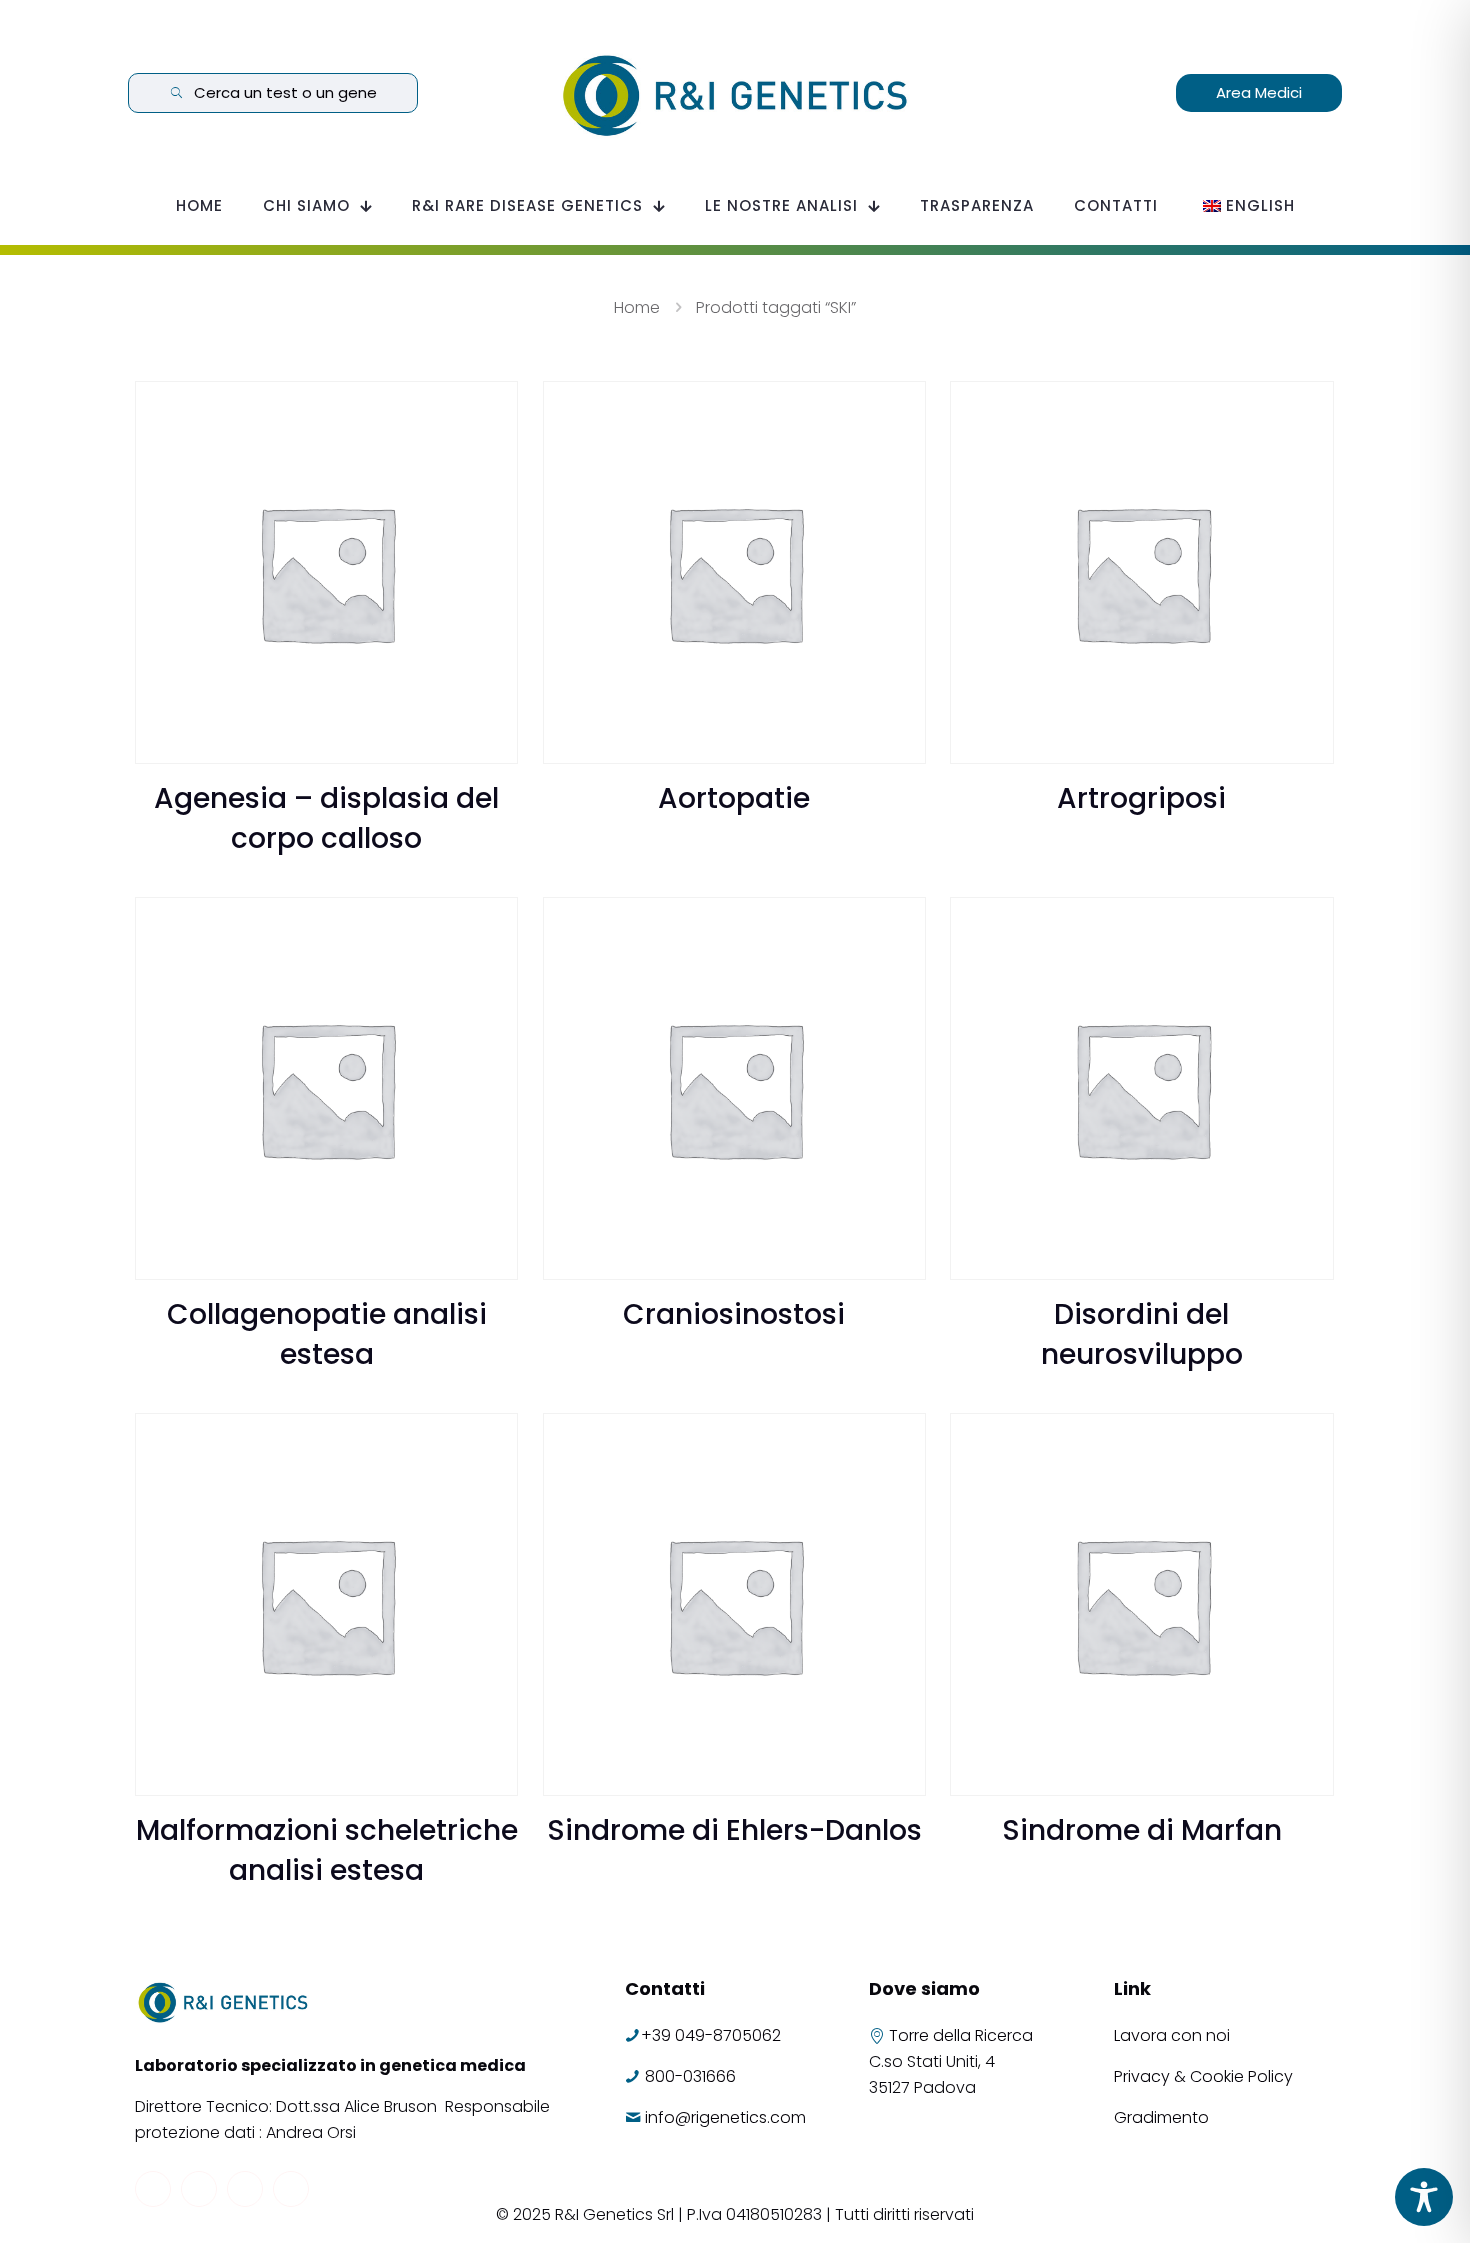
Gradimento (1161, 2117)
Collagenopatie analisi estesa (327, 1334)
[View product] (490, 409)
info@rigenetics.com (725, 2117)
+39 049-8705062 (711, 2035)
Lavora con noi (1174, 2035)
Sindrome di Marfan (1142, 1830)
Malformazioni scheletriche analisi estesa (327, 1850)
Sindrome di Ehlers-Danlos (734, 1830)
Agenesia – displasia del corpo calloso (326, 818)
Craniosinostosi (734, 1314)
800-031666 (690, 2076)
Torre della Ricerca (961, 2035)
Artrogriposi (1141, 798)
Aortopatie (734, 798)
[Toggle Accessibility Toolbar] (1424, 2197)
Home (637, 307)
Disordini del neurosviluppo (1142, 1334)
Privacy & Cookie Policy (1203, 2076)
